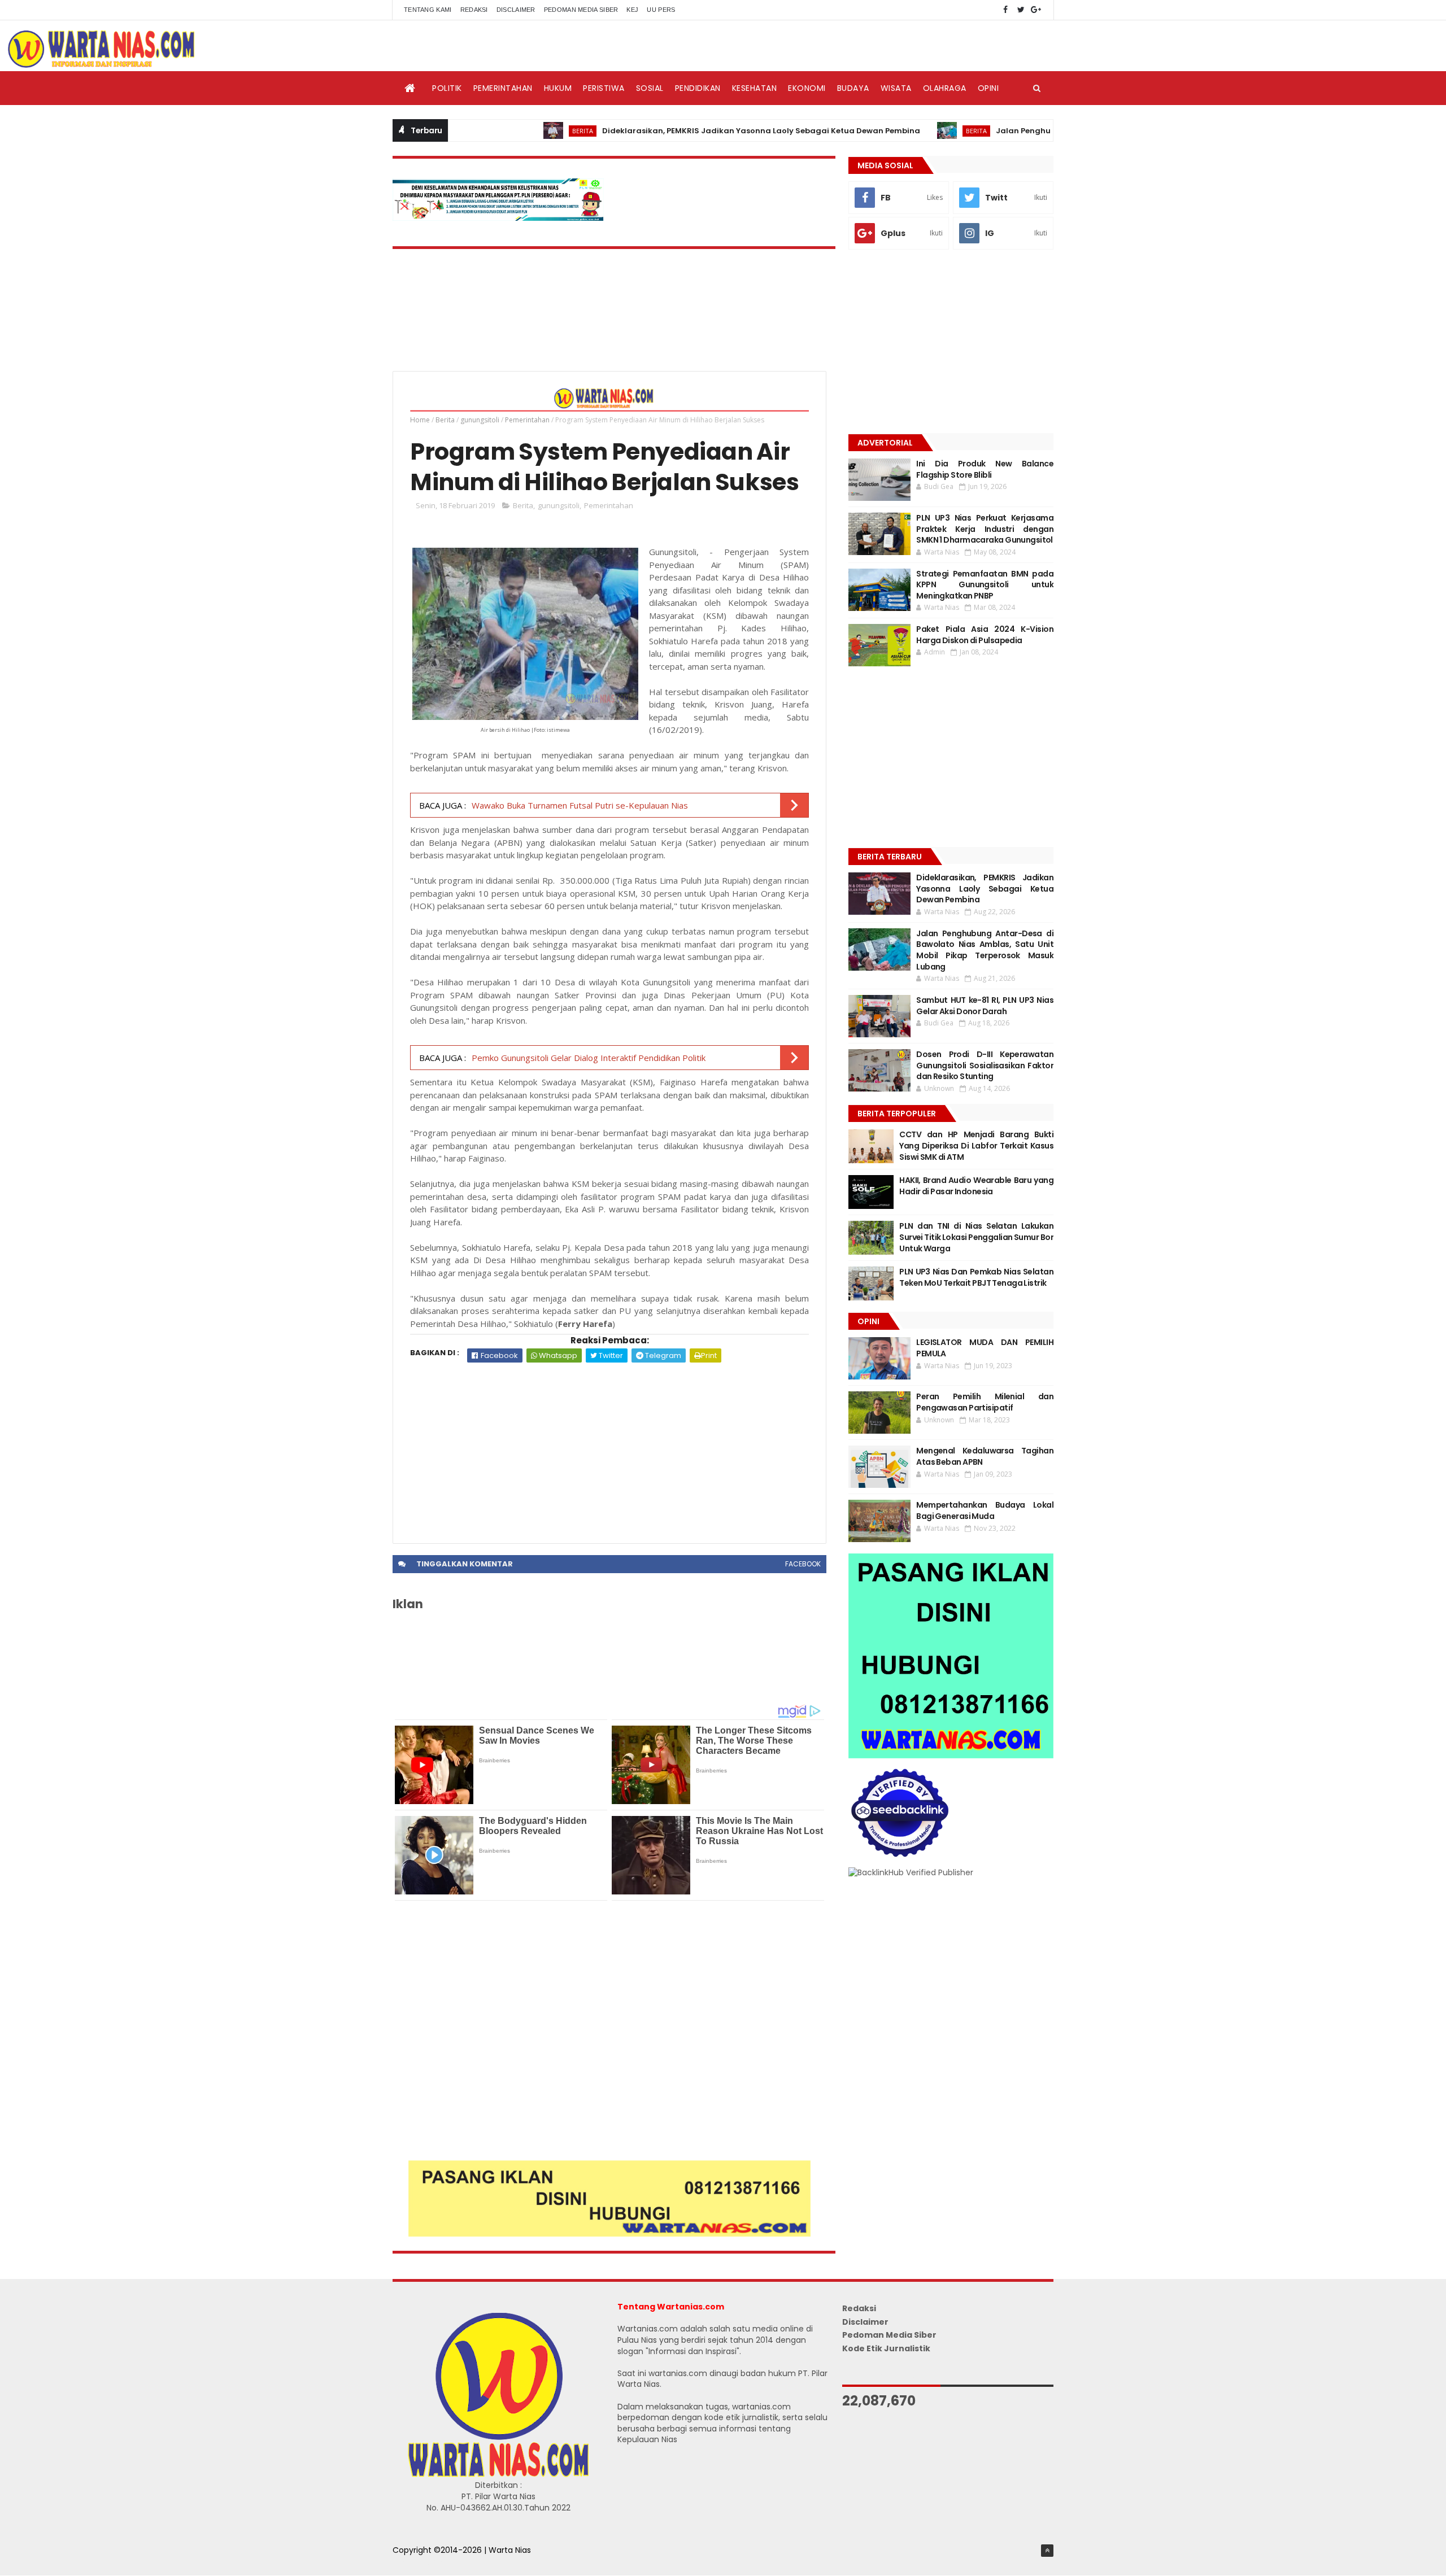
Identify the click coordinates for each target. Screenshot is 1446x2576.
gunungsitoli (480, 420)
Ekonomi (807, 88)
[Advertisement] (609, 1447)
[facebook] (1005, 10)
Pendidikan (698, 88)
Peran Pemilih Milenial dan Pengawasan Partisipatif (985, 1402)
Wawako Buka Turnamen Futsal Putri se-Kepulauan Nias (580, 805)
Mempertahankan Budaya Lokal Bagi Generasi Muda (985, 1510)
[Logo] (498, 2474)
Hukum (558, 88)
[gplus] (1036, 10)
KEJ (632, 10)
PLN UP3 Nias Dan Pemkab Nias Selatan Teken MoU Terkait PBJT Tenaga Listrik (976, 1277)
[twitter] (1021, 10)
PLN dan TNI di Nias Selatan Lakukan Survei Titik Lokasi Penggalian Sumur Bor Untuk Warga (976, 1237)
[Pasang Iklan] (609, 2234)
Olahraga (945, 88)
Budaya (853, 88)
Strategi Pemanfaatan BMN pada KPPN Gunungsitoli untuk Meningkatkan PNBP (985, 585)
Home (420, 420)
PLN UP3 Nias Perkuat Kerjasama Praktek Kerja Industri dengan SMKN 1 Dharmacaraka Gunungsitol (985, 529)
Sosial (650, 88)
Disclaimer (516, 10)
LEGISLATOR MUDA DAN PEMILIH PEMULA (985, 1348)
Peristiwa (604, 88)
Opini (988, 88)
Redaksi (474, 10)
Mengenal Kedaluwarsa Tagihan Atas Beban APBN (985, 1456)
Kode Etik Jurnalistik (886, 2348)
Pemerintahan (503, 88)
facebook (803, 1564)
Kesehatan (755, 88)
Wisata (896, 88)
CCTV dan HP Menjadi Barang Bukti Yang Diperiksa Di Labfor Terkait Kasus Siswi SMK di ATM (976, 1145)
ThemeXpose (419, 2562)
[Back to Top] (1047, 2551)
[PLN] (498, 218)
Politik (447, 88)
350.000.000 (585, 880)
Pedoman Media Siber (581, 10)
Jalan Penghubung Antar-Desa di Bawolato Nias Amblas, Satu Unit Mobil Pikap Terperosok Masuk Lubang (985, 950)
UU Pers (661, 10)
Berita (502, 131)
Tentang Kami (428, 10)
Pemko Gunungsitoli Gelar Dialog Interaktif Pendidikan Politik (589, 1058)
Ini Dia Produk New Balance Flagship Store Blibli (985, 469)
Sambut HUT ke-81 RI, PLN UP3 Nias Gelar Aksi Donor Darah (985, 1006)
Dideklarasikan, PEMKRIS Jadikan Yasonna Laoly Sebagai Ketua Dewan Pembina (680, 131)
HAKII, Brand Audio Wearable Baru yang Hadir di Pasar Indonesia (976, 1186)
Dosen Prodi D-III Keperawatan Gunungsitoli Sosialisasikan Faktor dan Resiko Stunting (985, 1065)
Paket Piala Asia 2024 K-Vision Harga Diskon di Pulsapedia (985, 635)
